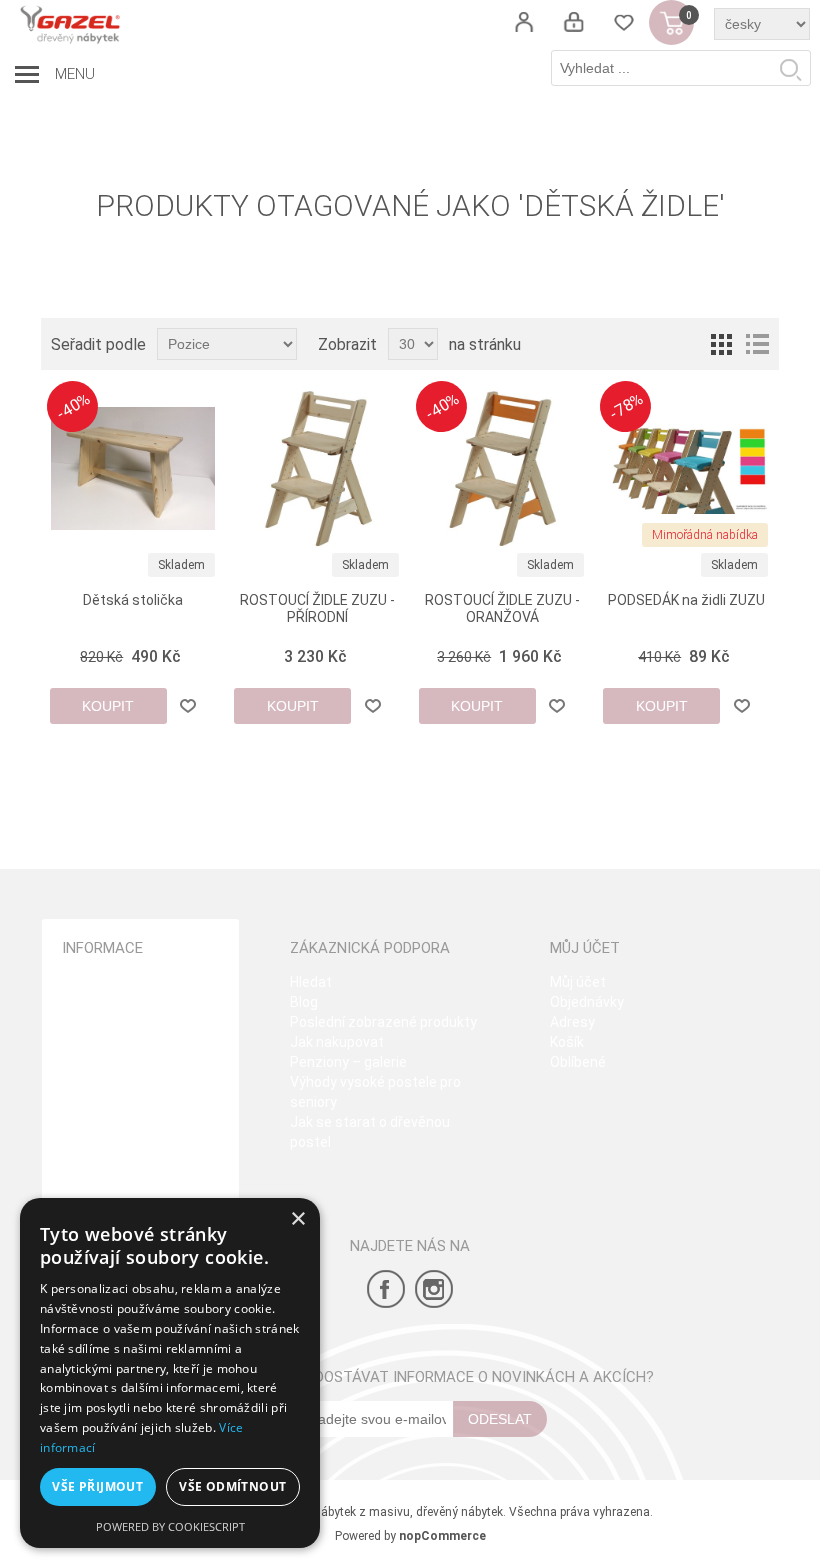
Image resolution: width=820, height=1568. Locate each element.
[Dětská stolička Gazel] (133, 468)
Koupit (108, 706)
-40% (73, 406)
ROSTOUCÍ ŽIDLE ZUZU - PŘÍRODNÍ (317, 608)
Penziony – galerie (348, 1062)
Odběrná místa (110, 1022)
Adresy (572, 1022)
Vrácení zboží (105, 1102)
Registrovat (524, 22)
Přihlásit (574, 22)
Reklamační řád (113, 1082)
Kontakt (87, 1122)
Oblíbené (578, 1062)
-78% (626, 406)
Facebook (386, 1289)
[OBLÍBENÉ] (624, 22)
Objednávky (587, 1002)
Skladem (181, 565)
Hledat (790, 69)
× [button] (297, 1219)
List (757, 344)
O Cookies (94, 1142)
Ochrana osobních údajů (139, 1042)
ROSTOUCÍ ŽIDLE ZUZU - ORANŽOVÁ (502, 608)
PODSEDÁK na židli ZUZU (686, 600)
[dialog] (170, 1373)
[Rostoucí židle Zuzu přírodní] (317, 468)
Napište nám (103, 1162)
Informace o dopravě (128, 1062)
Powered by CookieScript (170, 1526)
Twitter (434, 1289)
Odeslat (500, 1419)
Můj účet (578, 982)
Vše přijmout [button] (97, 1486)
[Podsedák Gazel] (686, 468)
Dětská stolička (133, 600)
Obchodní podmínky (125, 1002)
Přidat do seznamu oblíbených (188, 706)
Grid (721, 344)
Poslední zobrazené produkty (383, 1022)
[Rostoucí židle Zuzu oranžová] (502, 468)
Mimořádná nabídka (705, 535)
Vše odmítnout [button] (232, 1486)
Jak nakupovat (337, 1042)
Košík (567, 1042)
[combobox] (681, 68)
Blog (304, 1002)
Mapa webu (99, 982)
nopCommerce (442, 1536)
